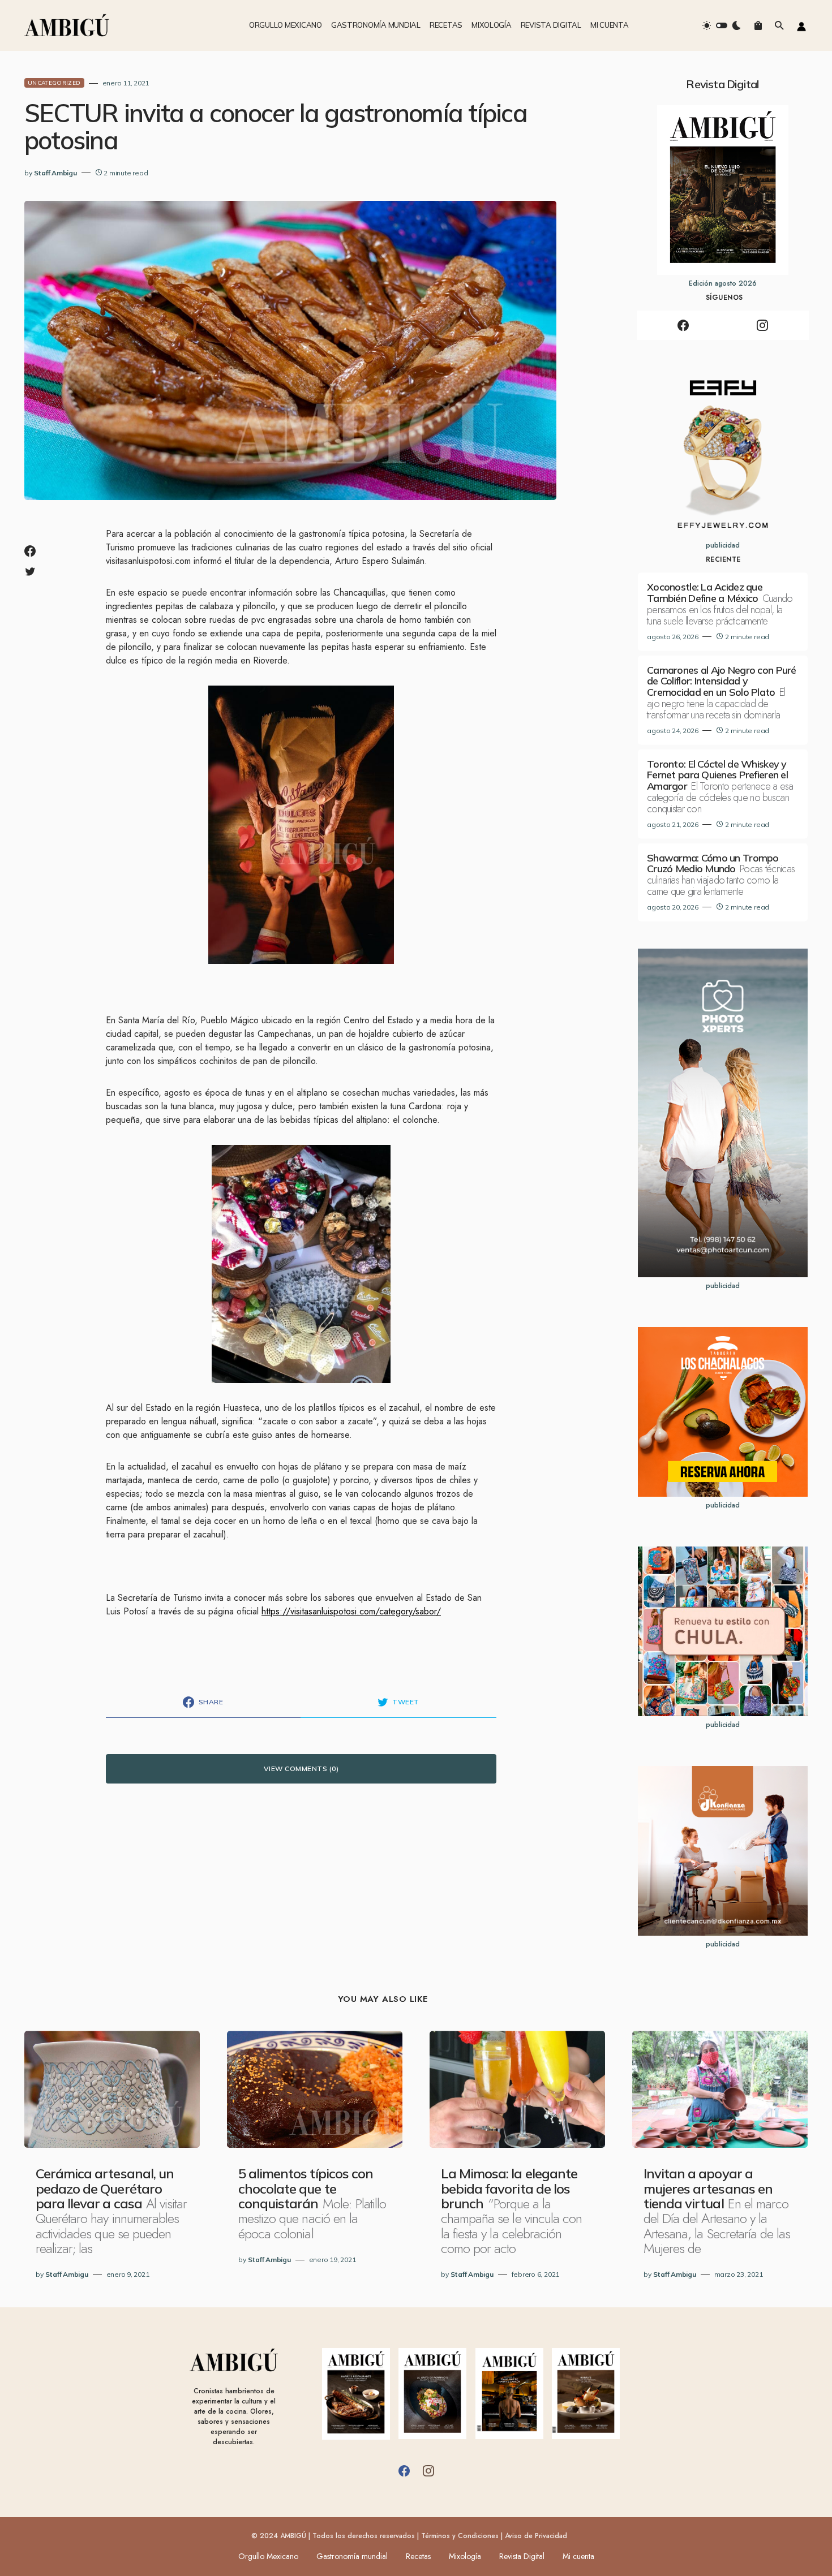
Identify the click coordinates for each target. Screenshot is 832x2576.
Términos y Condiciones (460, 2536)
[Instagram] (762, 325)
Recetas (418, 2556)
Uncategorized (54, 83)
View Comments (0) (301, 1769)
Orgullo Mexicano (268, 2556)
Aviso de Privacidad (536, 2536)
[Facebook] (683, 325)
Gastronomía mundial (352, 2556)
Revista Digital (522, 2556)
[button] (722, 25)
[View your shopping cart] (758, 25)
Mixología (465, 2556)
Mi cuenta (578, 2556)
